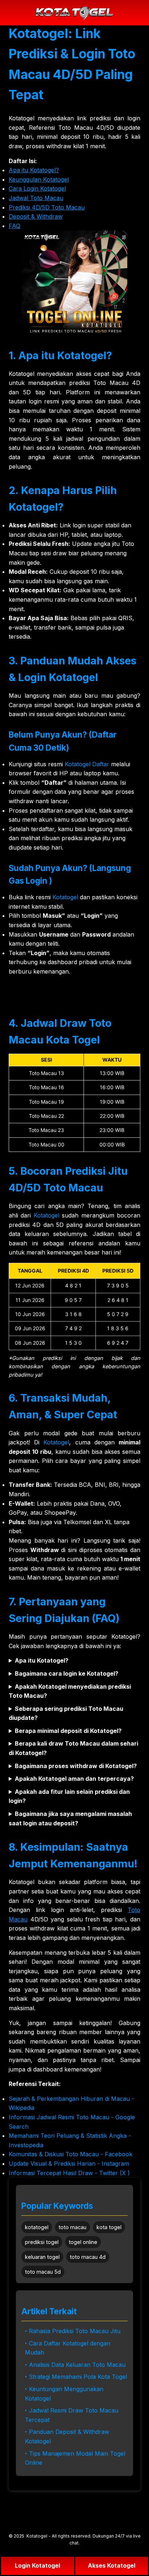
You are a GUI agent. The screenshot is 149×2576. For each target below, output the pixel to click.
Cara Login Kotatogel (37, 188)
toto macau (73, 2227)
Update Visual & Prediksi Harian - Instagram (69, 2164)
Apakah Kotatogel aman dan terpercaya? (74, 1779)
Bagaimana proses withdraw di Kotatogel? (76, 1766)
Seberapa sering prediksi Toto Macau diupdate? (66, 1713)
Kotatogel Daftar (87, 764)
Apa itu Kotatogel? (34, 170)
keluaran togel (42, 2257)
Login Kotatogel (37, 2565)
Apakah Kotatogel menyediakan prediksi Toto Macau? (70, 1691)
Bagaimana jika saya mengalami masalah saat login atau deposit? (70, 1818)
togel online (83, 2242)
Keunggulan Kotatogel (39, 179)
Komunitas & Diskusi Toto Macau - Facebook (71, 2154)
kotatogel (37, 2227)
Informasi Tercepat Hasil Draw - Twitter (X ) (69, 2173)
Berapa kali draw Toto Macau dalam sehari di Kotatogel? (73, 1748)
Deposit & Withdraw (36, 216)
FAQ (14, 226)
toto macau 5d (43, 2272)
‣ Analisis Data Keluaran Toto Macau (75, 2365)
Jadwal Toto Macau (36, 198)
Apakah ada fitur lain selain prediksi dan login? (69, 1796)
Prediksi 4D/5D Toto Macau (47, 207)
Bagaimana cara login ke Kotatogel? (67, 1673)
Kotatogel (65, 897)
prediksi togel (42, 2242)
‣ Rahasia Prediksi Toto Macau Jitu (73, 2331)
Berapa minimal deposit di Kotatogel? (68, 1731)
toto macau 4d (88, 2257)
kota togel (109, 2227)
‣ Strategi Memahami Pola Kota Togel (76, 2377)
